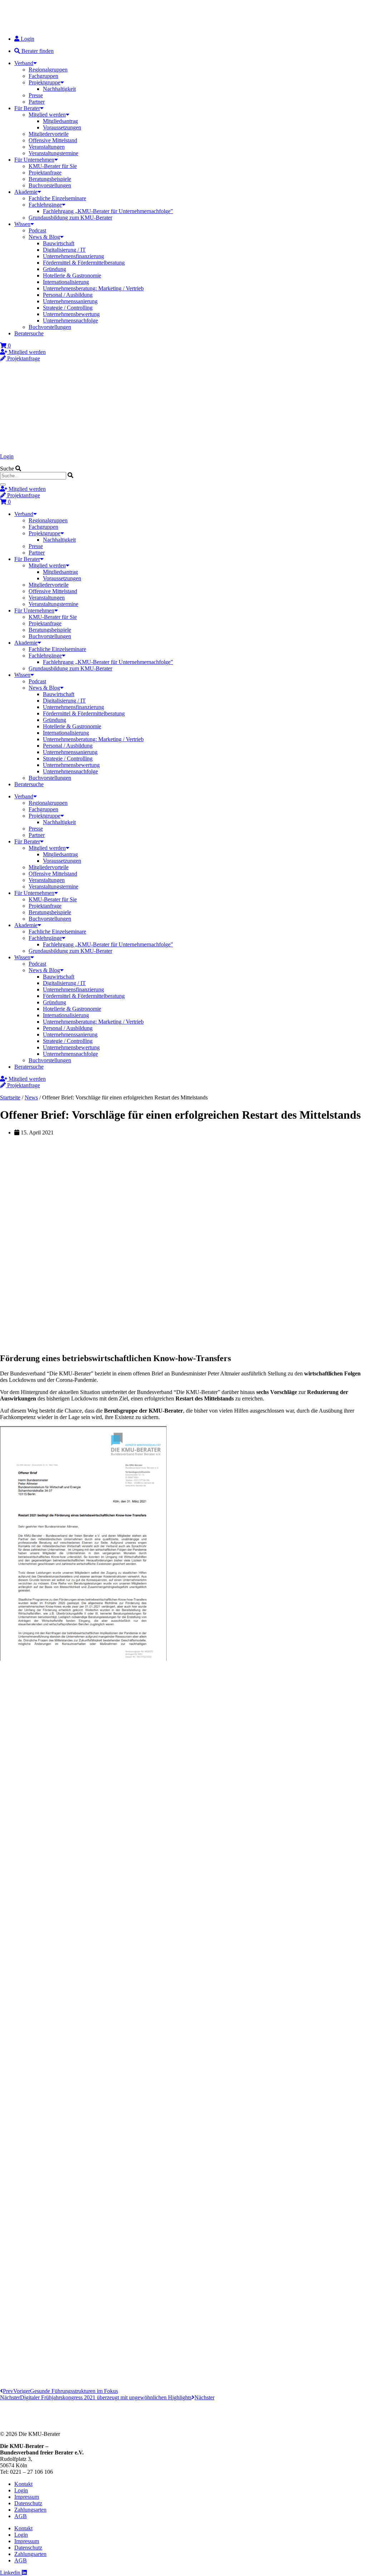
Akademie (26, 192)
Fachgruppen (43, 76)
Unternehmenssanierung (70, 301)
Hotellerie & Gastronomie (72, 275)
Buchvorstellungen (50, 185)
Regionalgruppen (48, 70)
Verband (24, 63)
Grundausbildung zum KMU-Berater (70, 218)
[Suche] (3, 484)
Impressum (27, 2497)
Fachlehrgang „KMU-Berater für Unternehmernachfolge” (108, 211)
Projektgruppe (44, 82)
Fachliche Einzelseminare (57, 198)
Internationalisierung (66, 282)
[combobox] (33, 476)
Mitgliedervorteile (49, 134)
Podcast (37, 230)
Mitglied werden (47, 115)
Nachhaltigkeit (59, 89)
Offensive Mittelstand (53, 140)
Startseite (10, 1097)
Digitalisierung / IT (64, 250)
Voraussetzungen (62, 127)
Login (7, 456)
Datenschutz (28, 2503)
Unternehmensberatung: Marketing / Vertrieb (93, 288)
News (31, 1097)
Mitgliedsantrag (60, 121)
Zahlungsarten (30, 2510)
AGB (21, 2516)
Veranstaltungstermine (53, 153)
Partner (37, 102)
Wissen (22, 224)
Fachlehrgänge (45, 205)
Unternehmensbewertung (71, 314)
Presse (36, 95)
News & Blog (44, 237)
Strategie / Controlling (68, 308)
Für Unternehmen (34, 160)
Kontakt (23, 2484)
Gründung (55, 269)
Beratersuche (29, 333)
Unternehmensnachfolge (70, 321)
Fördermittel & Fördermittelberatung (84, 263)
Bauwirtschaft (59, 243)
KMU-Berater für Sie (53, 166)
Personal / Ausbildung (68, 295)
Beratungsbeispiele (50, 179)
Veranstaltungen (47, 147)
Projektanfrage (45, 173)
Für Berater (27, 108)
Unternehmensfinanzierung (73, 256)
